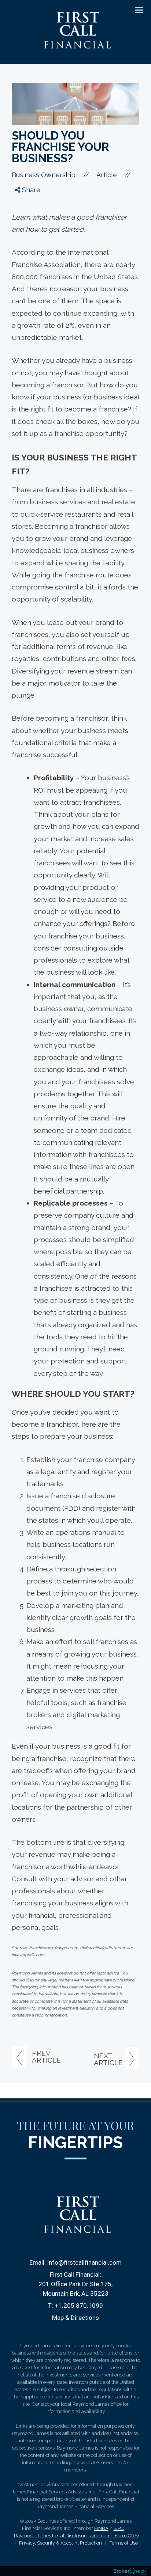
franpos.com (66, 1948)
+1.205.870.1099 (79, 2306)
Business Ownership (44, 175)
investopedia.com (28, 1955)
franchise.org (41, 1948)
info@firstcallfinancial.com (84, 2262)
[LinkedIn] (24, 231)
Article (107, 175)
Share (30, 190)
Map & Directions (75, 2318)
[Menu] (135, 10)
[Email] (24, 245)
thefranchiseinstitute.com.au (106, 1948)
